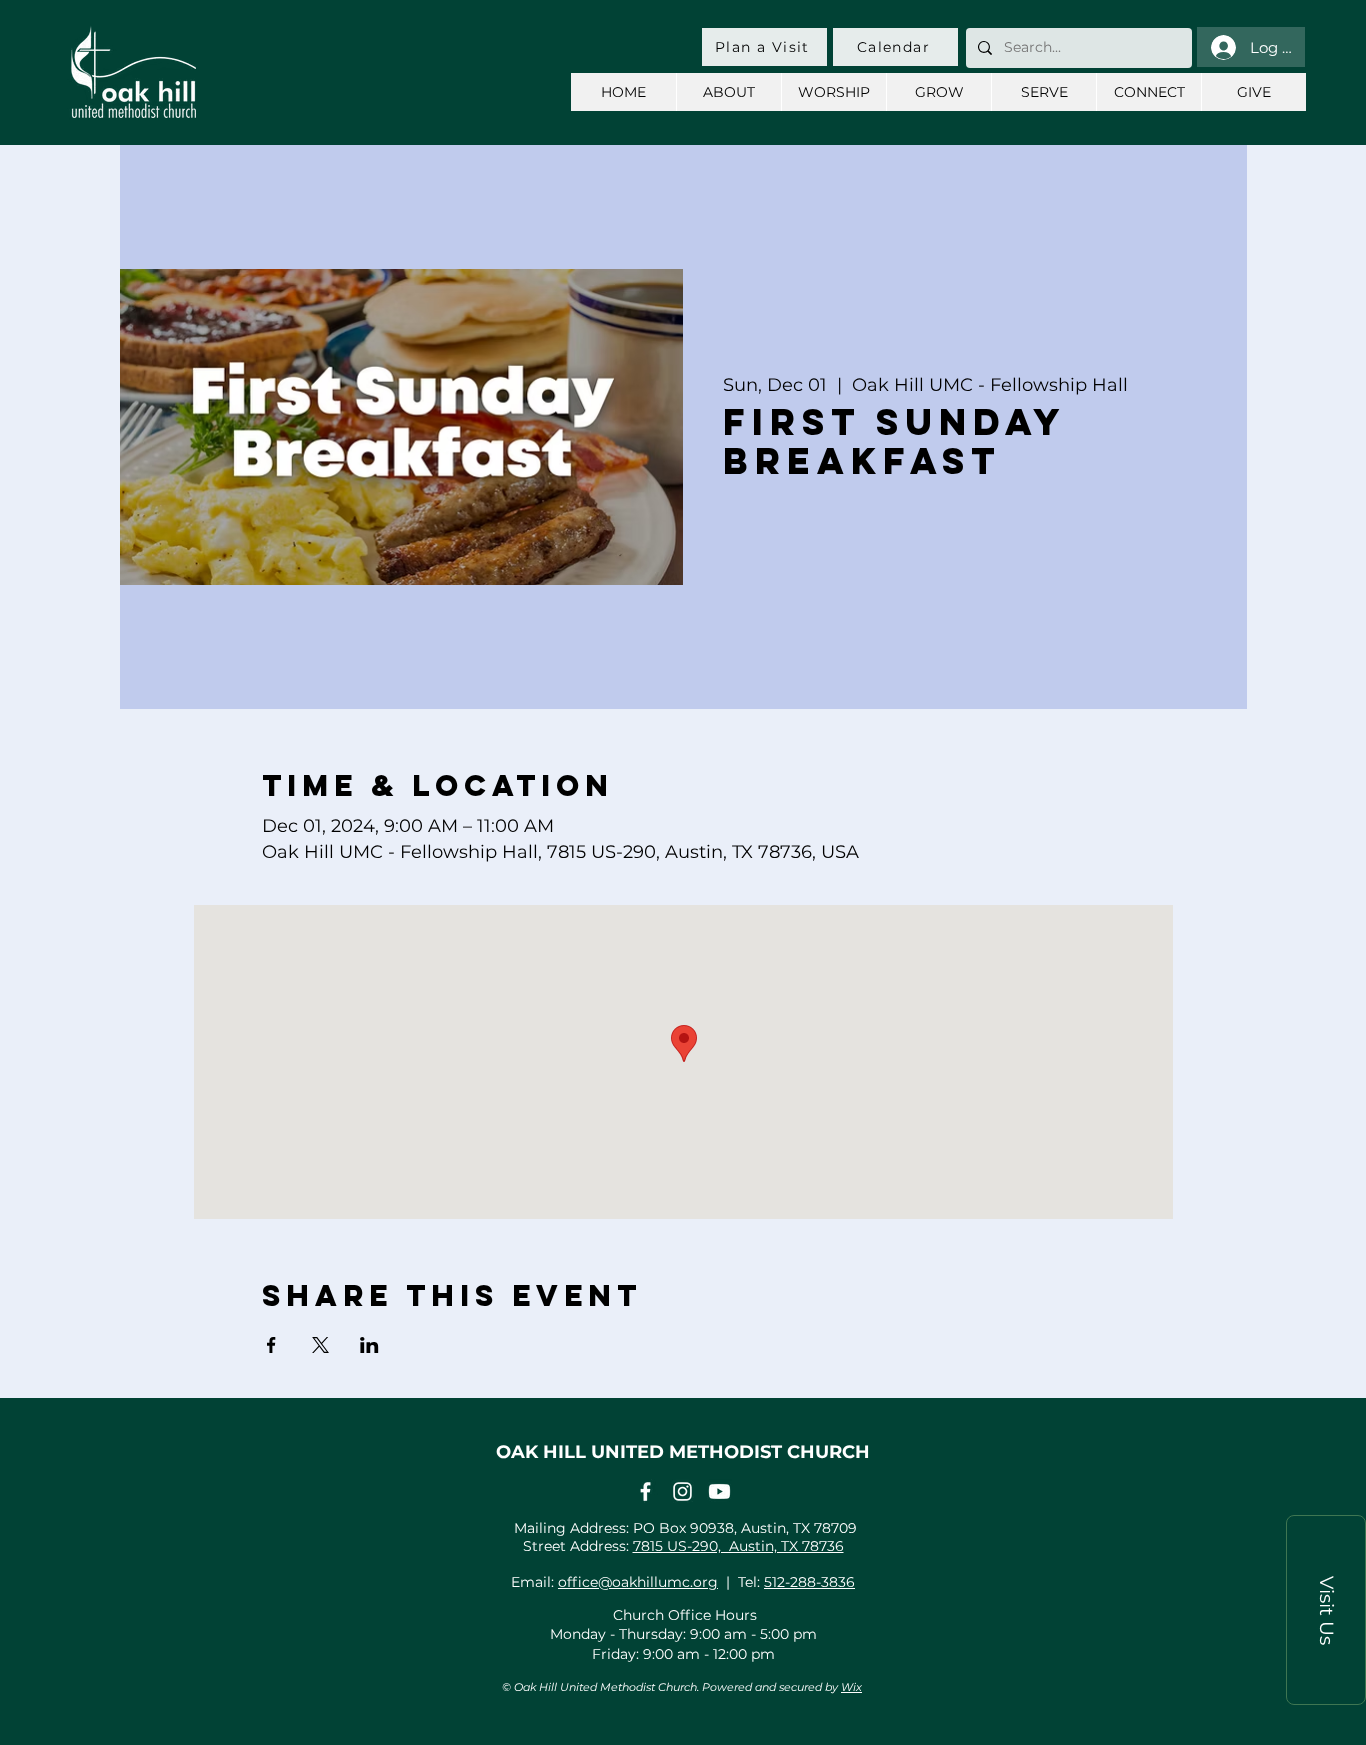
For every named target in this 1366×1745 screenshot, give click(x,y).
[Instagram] (682, 1491)
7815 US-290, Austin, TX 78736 (738, 1546)
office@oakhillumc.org (638, 1582)
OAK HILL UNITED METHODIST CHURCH (683, 1452)
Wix (851, 1687)
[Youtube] (719, 1491)
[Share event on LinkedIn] (369, 1345)
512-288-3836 (809, 1582)
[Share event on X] (320, 1345)
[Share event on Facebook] (271, 1345)
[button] (1326, 1610)
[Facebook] (645, 1491)
